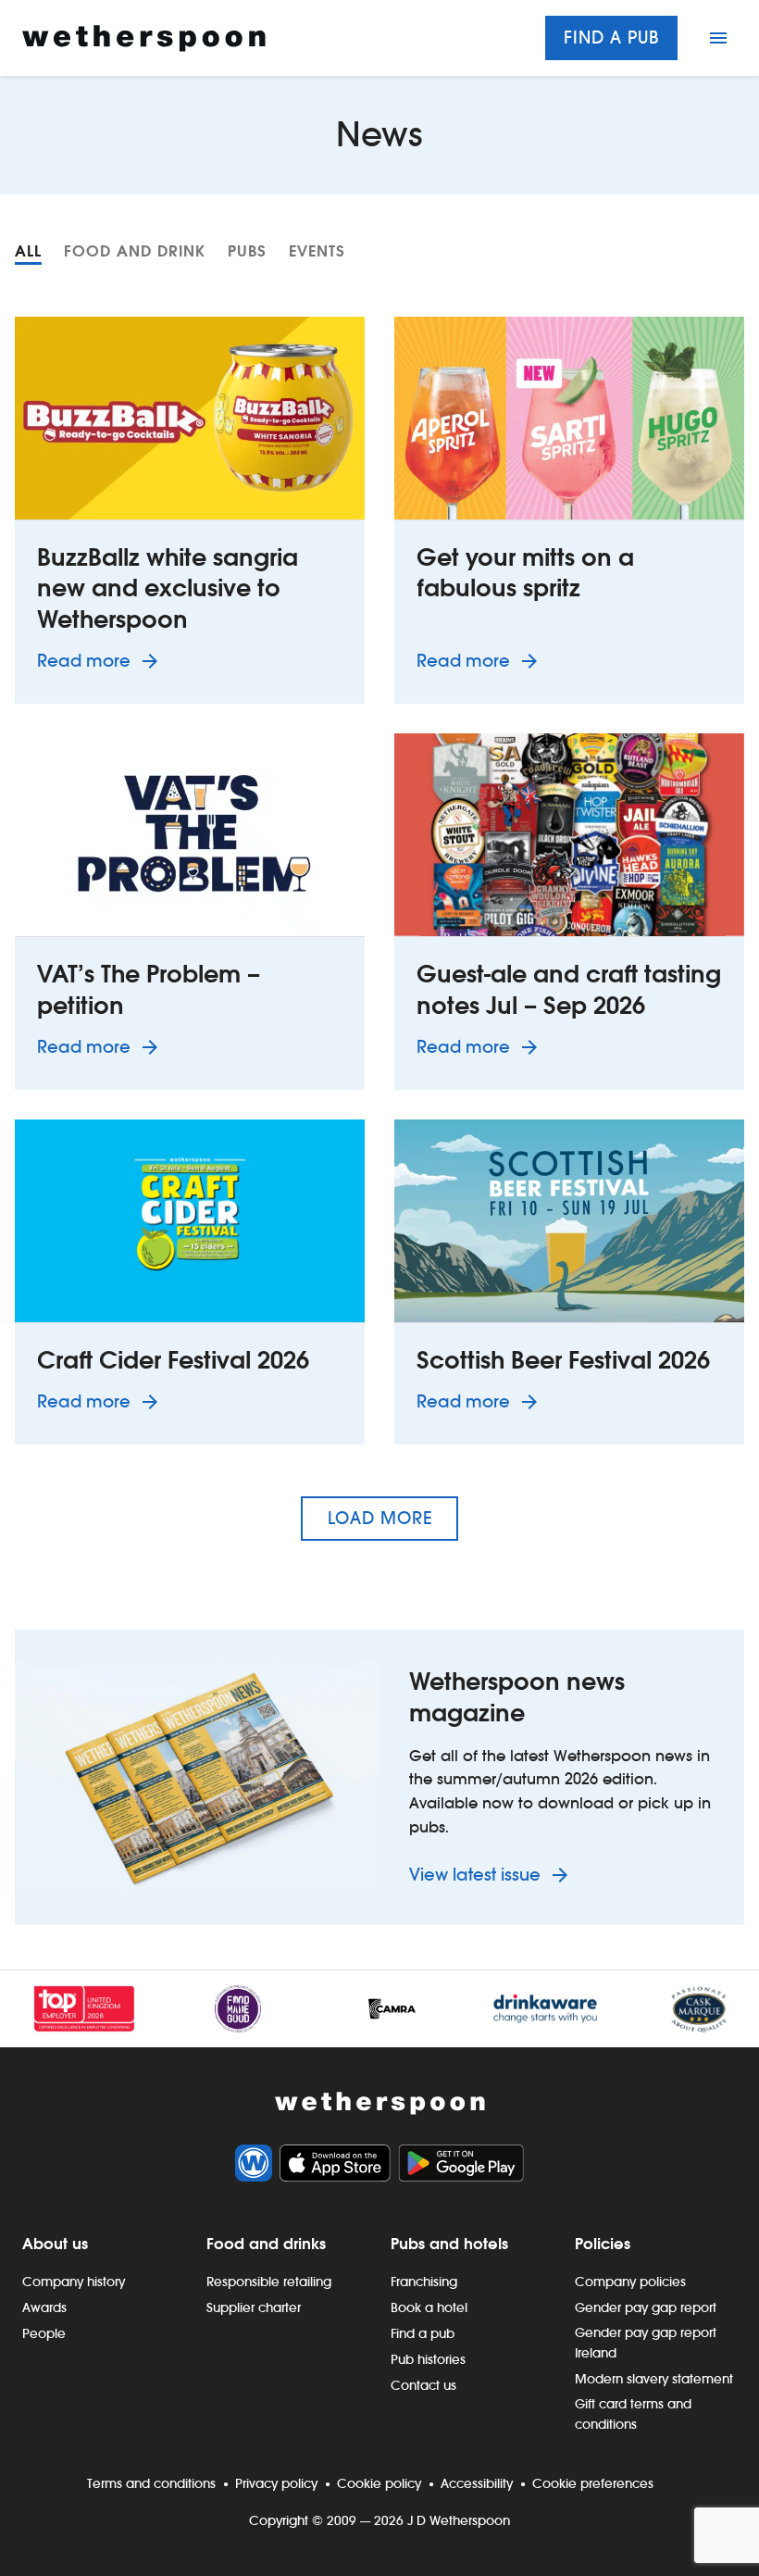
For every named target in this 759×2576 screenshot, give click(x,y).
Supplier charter (254, 2307)
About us (55, 2244)
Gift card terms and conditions (633, 2414)
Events (317, 251)
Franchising (424, 2282)
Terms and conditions (151, 2483)
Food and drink (135, 251)
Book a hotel (429, 2307)
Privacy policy (276, 2483)
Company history (74, 2282)
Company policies (630, 2282)
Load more (380, 1518)
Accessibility (477, 2483)
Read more (101, 660)
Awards (44, 2307)
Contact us (423, 2385)
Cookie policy (379, 2483)
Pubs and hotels (449, 2244)
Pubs (247, 251)
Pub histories (428, 2359)
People (44, 2333)
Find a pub (611, 38)
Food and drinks (266, 2244)
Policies (603, 2244)
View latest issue (477, 1875)
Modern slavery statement (654, 2379)
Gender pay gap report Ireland (646, 2343)
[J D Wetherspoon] (144, 38)
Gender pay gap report (646, 2307)
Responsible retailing (269, 2282)
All (28, 251)
